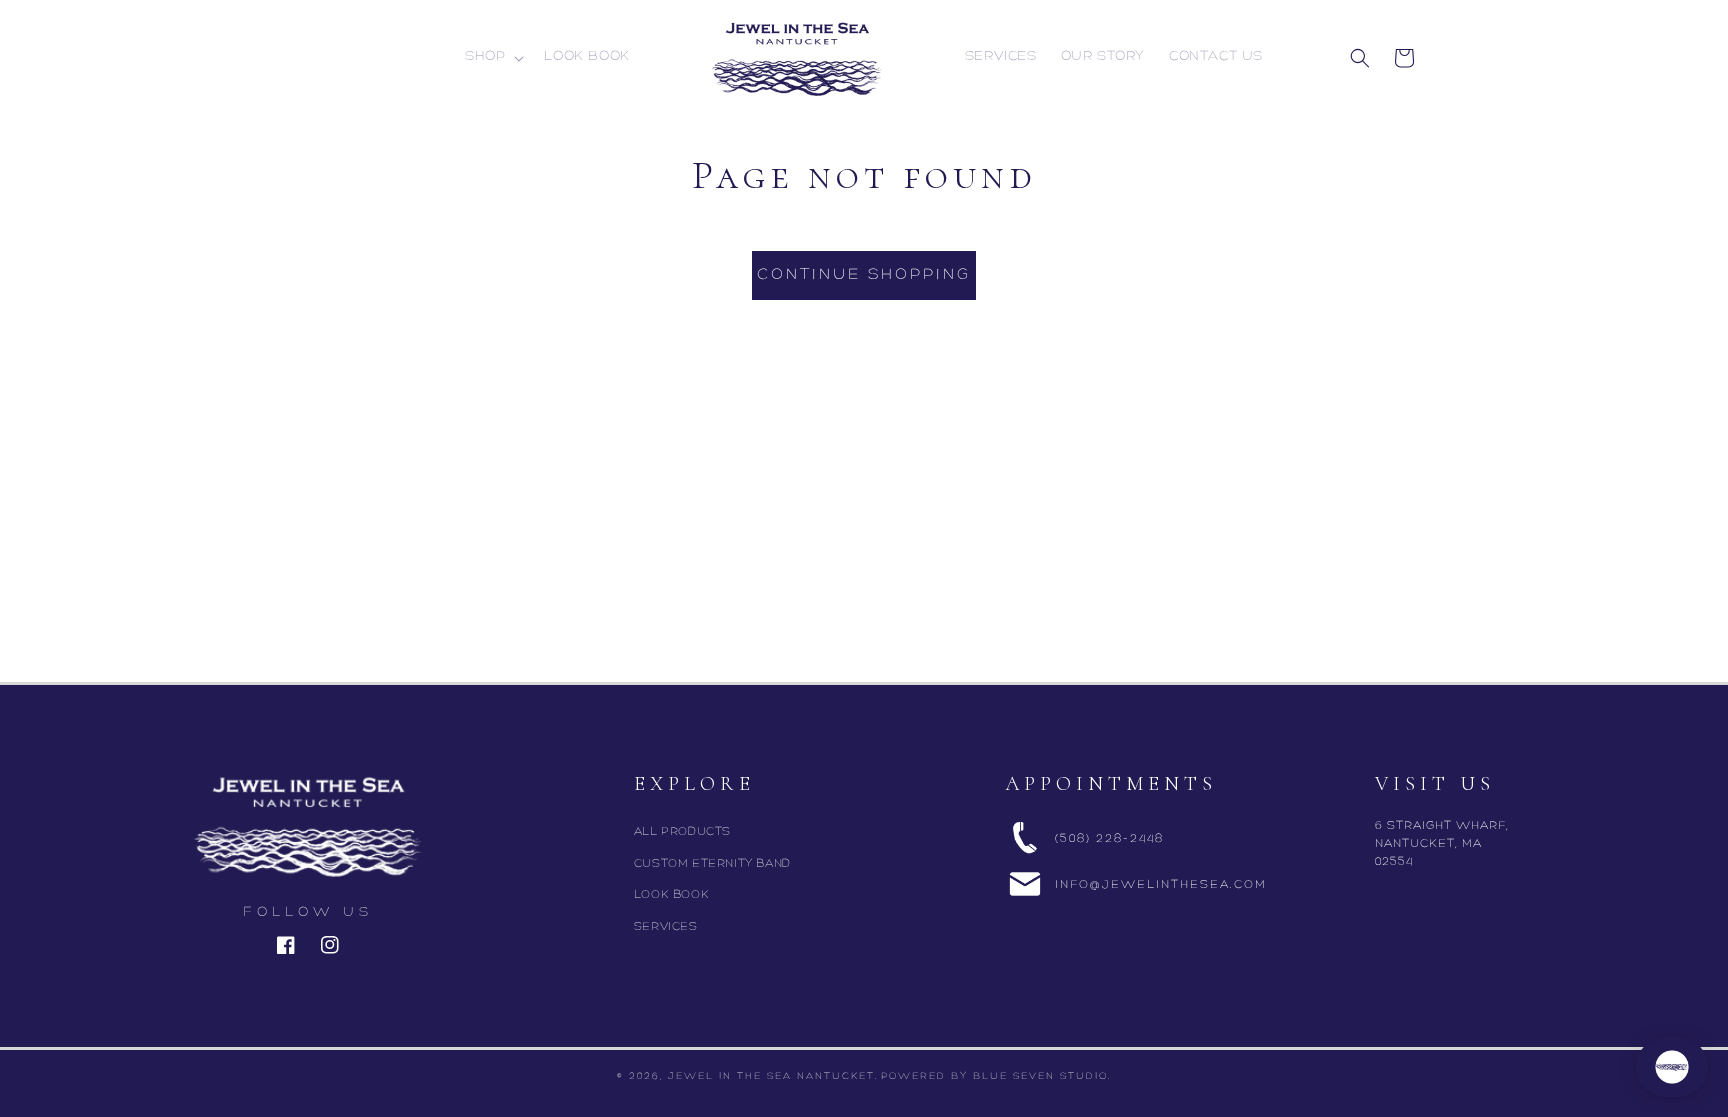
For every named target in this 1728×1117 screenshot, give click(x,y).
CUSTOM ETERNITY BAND (712, 864)
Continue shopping (864, 275)
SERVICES (666, 927)
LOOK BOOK (671, 895)
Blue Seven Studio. (1042, 1076)
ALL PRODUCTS (682, 832)
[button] (492, 57)
